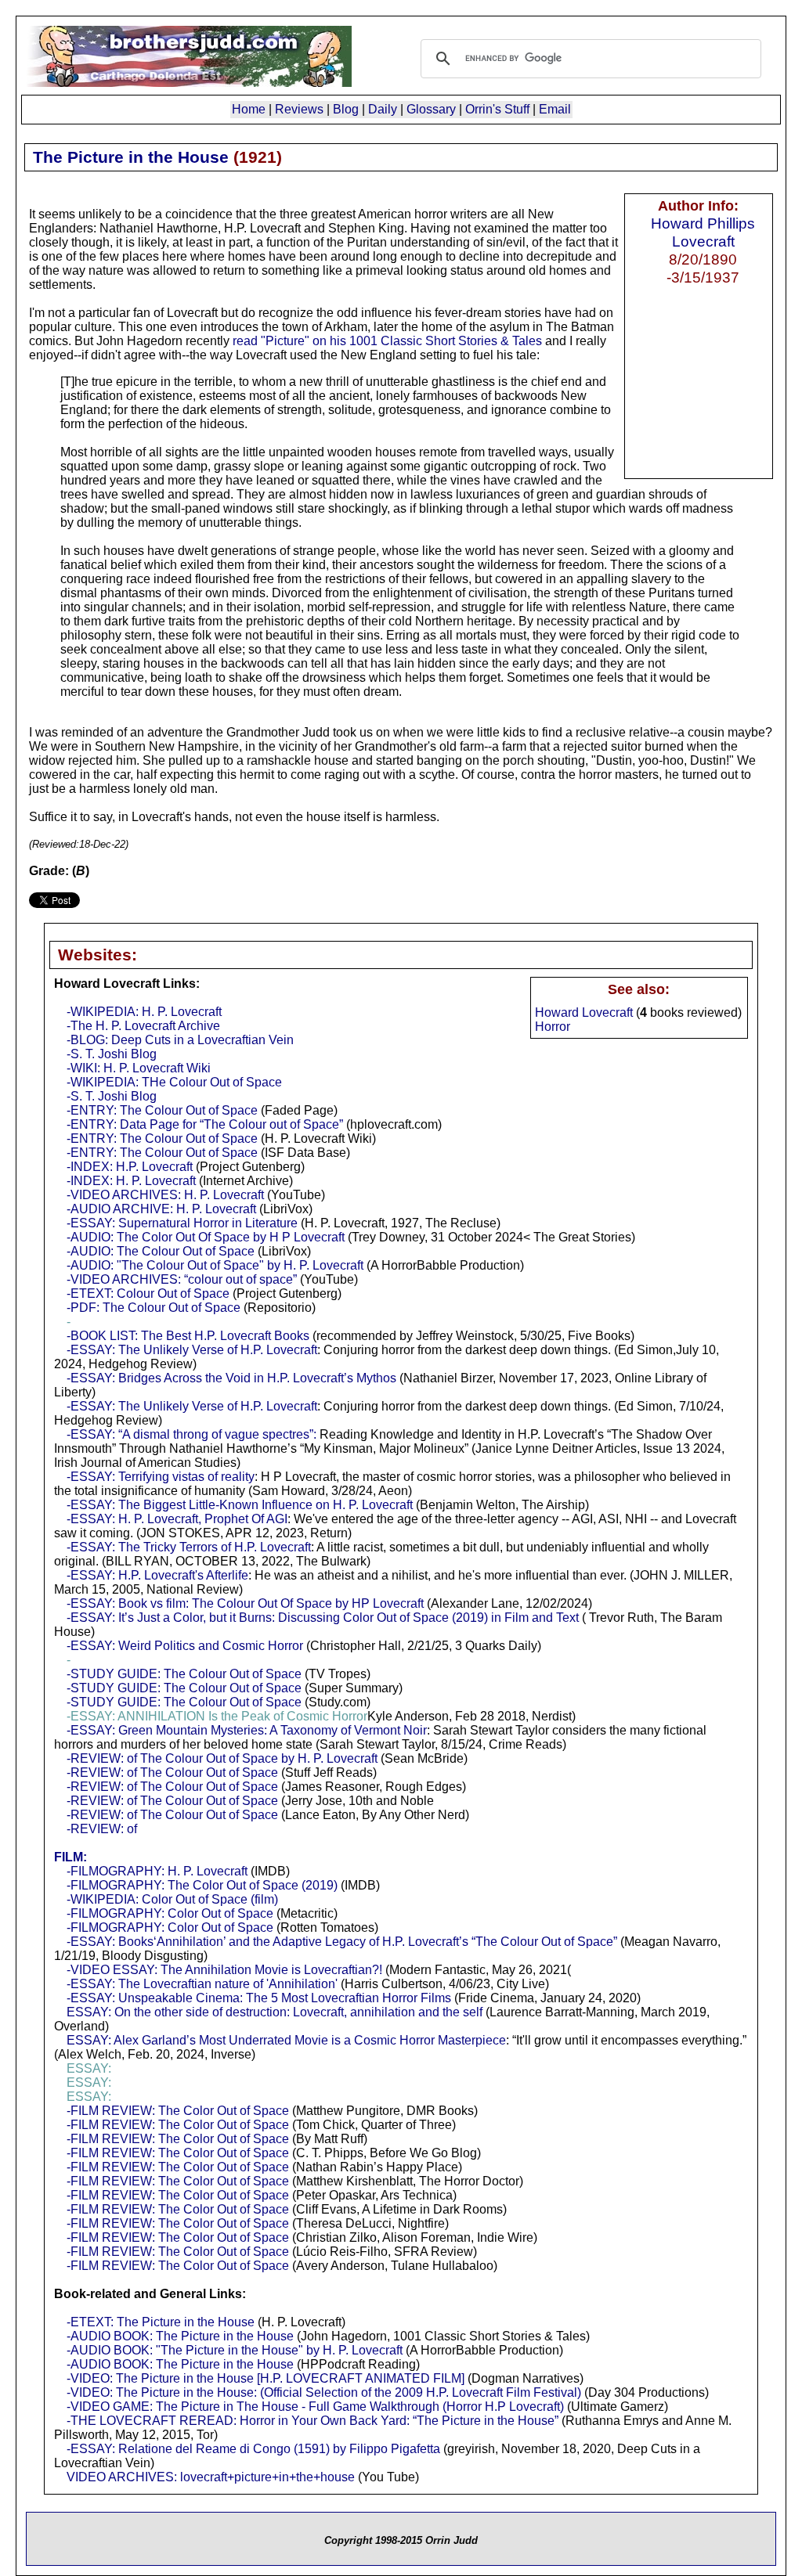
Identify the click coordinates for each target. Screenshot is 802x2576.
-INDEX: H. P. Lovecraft (131, 1181)
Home (249, 109)
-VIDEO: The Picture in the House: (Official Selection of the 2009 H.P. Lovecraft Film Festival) (324, 2392)
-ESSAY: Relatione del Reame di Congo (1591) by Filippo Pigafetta (253, 2449)
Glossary (431, 109)
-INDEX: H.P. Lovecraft (130, 1167)
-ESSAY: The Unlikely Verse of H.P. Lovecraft (192, 1350)
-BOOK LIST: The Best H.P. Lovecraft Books (188, 1336)
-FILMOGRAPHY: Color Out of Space (170, 1913)
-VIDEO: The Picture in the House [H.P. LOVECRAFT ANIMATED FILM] (266, 2378)
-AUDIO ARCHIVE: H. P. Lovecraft (161, 1209)
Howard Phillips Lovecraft (703, 232)
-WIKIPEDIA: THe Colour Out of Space (174, 1082)
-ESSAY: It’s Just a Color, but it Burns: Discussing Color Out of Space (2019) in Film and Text (323, 1618)
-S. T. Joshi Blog (112, 1054)
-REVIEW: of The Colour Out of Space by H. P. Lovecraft (222, 1758)
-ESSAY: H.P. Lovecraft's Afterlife (157, 1575)
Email (555, 109)
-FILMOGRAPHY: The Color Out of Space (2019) (202, 1885)
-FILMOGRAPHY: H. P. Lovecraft (157, 1871)
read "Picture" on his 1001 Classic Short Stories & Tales (387, 341)
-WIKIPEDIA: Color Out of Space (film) (172, 1899)
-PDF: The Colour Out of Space (154, 1308)
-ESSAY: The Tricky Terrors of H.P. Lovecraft (189, 1547)
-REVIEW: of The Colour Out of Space (172, 1773)
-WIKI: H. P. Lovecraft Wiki (139, 1068)
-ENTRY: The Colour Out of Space (162, 1110)
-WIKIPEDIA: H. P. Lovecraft (144, 1012)
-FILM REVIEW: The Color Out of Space (178, 2111)
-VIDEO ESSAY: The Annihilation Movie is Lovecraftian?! (224, 1970)
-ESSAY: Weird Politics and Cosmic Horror (185, 1646)
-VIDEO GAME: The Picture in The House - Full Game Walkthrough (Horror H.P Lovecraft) (315, 2407)
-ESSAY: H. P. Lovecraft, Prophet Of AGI (177, 1519)
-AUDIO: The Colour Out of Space (161, 1251)
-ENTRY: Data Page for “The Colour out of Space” (205, 1124)
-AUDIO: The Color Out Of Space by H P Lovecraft (206, 1237)
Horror (553, 1027)
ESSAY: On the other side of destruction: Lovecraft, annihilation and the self (275, 2012)
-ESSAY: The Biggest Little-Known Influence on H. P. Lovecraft (240, 1505)
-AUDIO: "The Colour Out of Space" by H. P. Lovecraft (215, 1265)
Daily (383, 109)
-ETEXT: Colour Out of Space (148, 1293)
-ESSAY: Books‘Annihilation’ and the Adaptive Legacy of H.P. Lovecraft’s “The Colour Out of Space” (342, 1942)
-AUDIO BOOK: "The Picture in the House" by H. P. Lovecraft (235, 2350)
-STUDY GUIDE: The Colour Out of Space (184, 1674)
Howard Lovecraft (584, 1012)
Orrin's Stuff (497, 109)
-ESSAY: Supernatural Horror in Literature (182, 1223)
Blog (346, 109)
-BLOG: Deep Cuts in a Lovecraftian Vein (180, 1040)
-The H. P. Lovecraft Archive (143, 1026)
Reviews (299, 109)
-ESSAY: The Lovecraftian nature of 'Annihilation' (202, 1984)
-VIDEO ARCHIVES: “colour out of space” (182, 1279)
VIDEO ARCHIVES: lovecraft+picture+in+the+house (211, 2477)
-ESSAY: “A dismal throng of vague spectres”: (191, 1434)
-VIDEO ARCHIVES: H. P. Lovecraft (165, 1195)
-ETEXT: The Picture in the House (161, 2322)
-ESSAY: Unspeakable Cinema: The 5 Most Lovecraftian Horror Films (259, 1998)
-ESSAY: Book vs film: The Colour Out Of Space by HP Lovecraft (245, 1603)
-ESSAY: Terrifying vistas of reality (161, 1477)
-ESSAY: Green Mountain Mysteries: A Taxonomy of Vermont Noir (247, 1730)
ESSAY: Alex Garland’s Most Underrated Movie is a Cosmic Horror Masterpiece (286, 2040)
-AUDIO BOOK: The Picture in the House (180, 2336)
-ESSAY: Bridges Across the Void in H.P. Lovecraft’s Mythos (231, 1378)
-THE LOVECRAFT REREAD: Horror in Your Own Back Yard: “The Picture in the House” (312, 2421)
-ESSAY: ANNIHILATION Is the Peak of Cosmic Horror (217, 1716)
